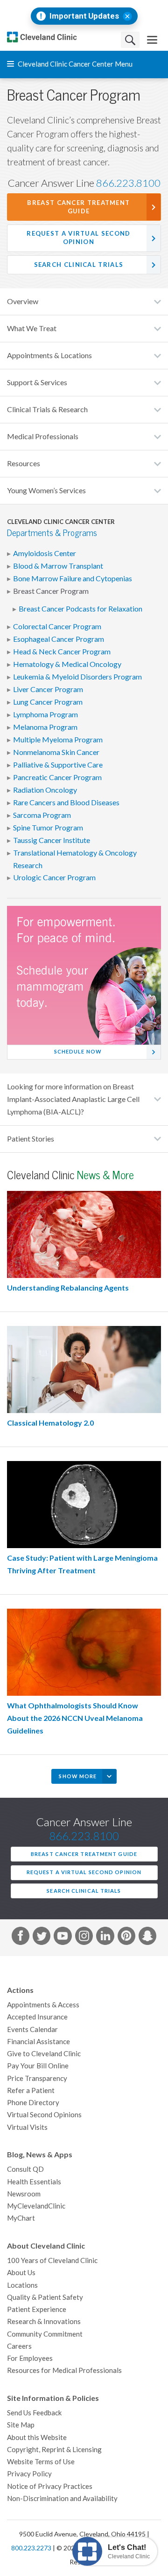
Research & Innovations (44, 2321)
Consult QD (25, 2169)
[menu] (152, 40)
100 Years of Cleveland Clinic (52, 2260)
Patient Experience (37, 2309)
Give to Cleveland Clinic (44, 2054)
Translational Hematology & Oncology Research (75, 859)
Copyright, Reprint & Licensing (54, 2450)
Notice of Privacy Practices (50, 2486)
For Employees (30, 2358)
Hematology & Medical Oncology (67, 664)
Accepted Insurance (37, 2017)
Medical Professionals (43, 436)
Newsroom (24, 2194)
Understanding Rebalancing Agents (68, 1288)
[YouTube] (63, 1937)
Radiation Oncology (45, 790)
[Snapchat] (147, 1937)
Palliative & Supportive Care (58, 765)
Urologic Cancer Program (54, 877)
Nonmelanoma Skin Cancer (56, 752)
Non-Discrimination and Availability (62, 2498)
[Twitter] (42, 1937)
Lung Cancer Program (48, 702)
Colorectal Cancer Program (57, 626)
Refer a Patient (31, 2090)
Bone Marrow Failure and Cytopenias (73, 578)
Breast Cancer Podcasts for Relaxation (80, 609)
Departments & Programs (52, 533)
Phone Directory (33, 2103)
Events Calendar (32, 2029)
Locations (22, 2285)
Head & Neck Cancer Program (62, 652)
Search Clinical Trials (79, 265)
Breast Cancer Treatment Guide (78, 207)
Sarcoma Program (42, 815)
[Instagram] (84, 1937)
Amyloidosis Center (45, 553)
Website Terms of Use (41, 2462)
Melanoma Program (45, 727)
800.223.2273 (31, 2548)
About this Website (37, 2437)
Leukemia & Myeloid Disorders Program (77, 677)
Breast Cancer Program (51, 591)
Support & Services (37, 382)
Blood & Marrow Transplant (58, 566)
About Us (21, 2273)
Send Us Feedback (34, 2413)
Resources (24, 463)
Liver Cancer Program (48, 689)
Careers (19, 2346)
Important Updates (84, 16)
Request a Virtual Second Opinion (78, 238)
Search (130, 40)
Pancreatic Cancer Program (57, 777)
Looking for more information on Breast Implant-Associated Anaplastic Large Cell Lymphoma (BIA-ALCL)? (73, 1099)
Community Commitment (45, 2334)
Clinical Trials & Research (47, 409)
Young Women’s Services (46, 490)
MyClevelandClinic (36, 2206)
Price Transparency (37, 2078)
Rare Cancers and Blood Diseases (66, 802)
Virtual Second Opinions (44, 2115)
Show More (78, 1776)
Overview (23, 301)
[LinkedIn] (105, 1937)
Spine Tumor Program (48, 828)
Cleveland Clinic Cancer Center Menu (74, 64)
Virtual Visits (27, 2127)
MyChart (21, 2218)
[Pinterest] (126, 1937)
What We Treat (32, 328)
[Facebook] (21, 1937)
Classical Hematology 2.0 (50, 1423)
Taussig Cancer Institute (52, 840)
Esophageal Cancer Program (59, 639)
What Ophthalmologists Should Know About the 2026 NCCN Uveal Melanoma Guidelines (75, 1718)
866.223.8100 (128, 183)
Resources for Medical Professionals (64, 2370)
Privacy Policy (29, 2474)
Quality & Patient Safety (45, 2297)
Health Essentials (34, 2182)
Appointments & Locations (49, 355)
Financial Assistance (38, 2042)
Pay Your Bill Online (38, 2066)
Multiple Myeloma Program (58, 740)
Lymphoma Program (45, 714)
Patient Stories (31, 1139)
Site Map (21, 2425)
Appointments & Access (43, 2005)
